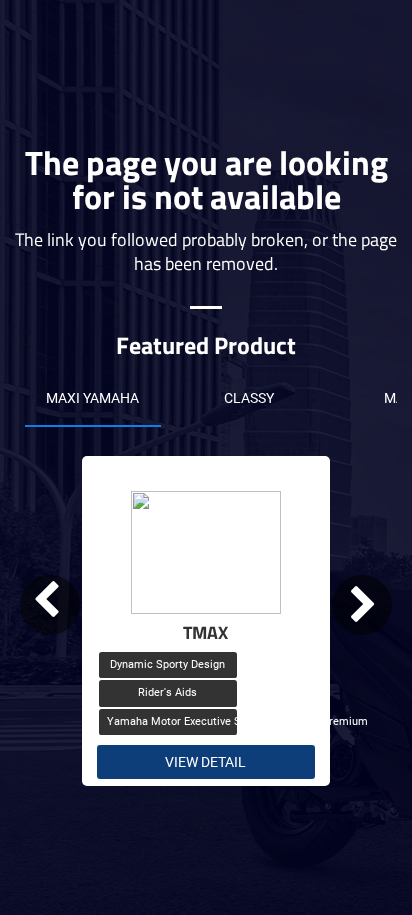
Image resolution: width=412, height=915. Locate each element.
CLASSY (249, 398)
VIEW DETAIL (205, 762)
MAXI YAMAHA (92, 398)
